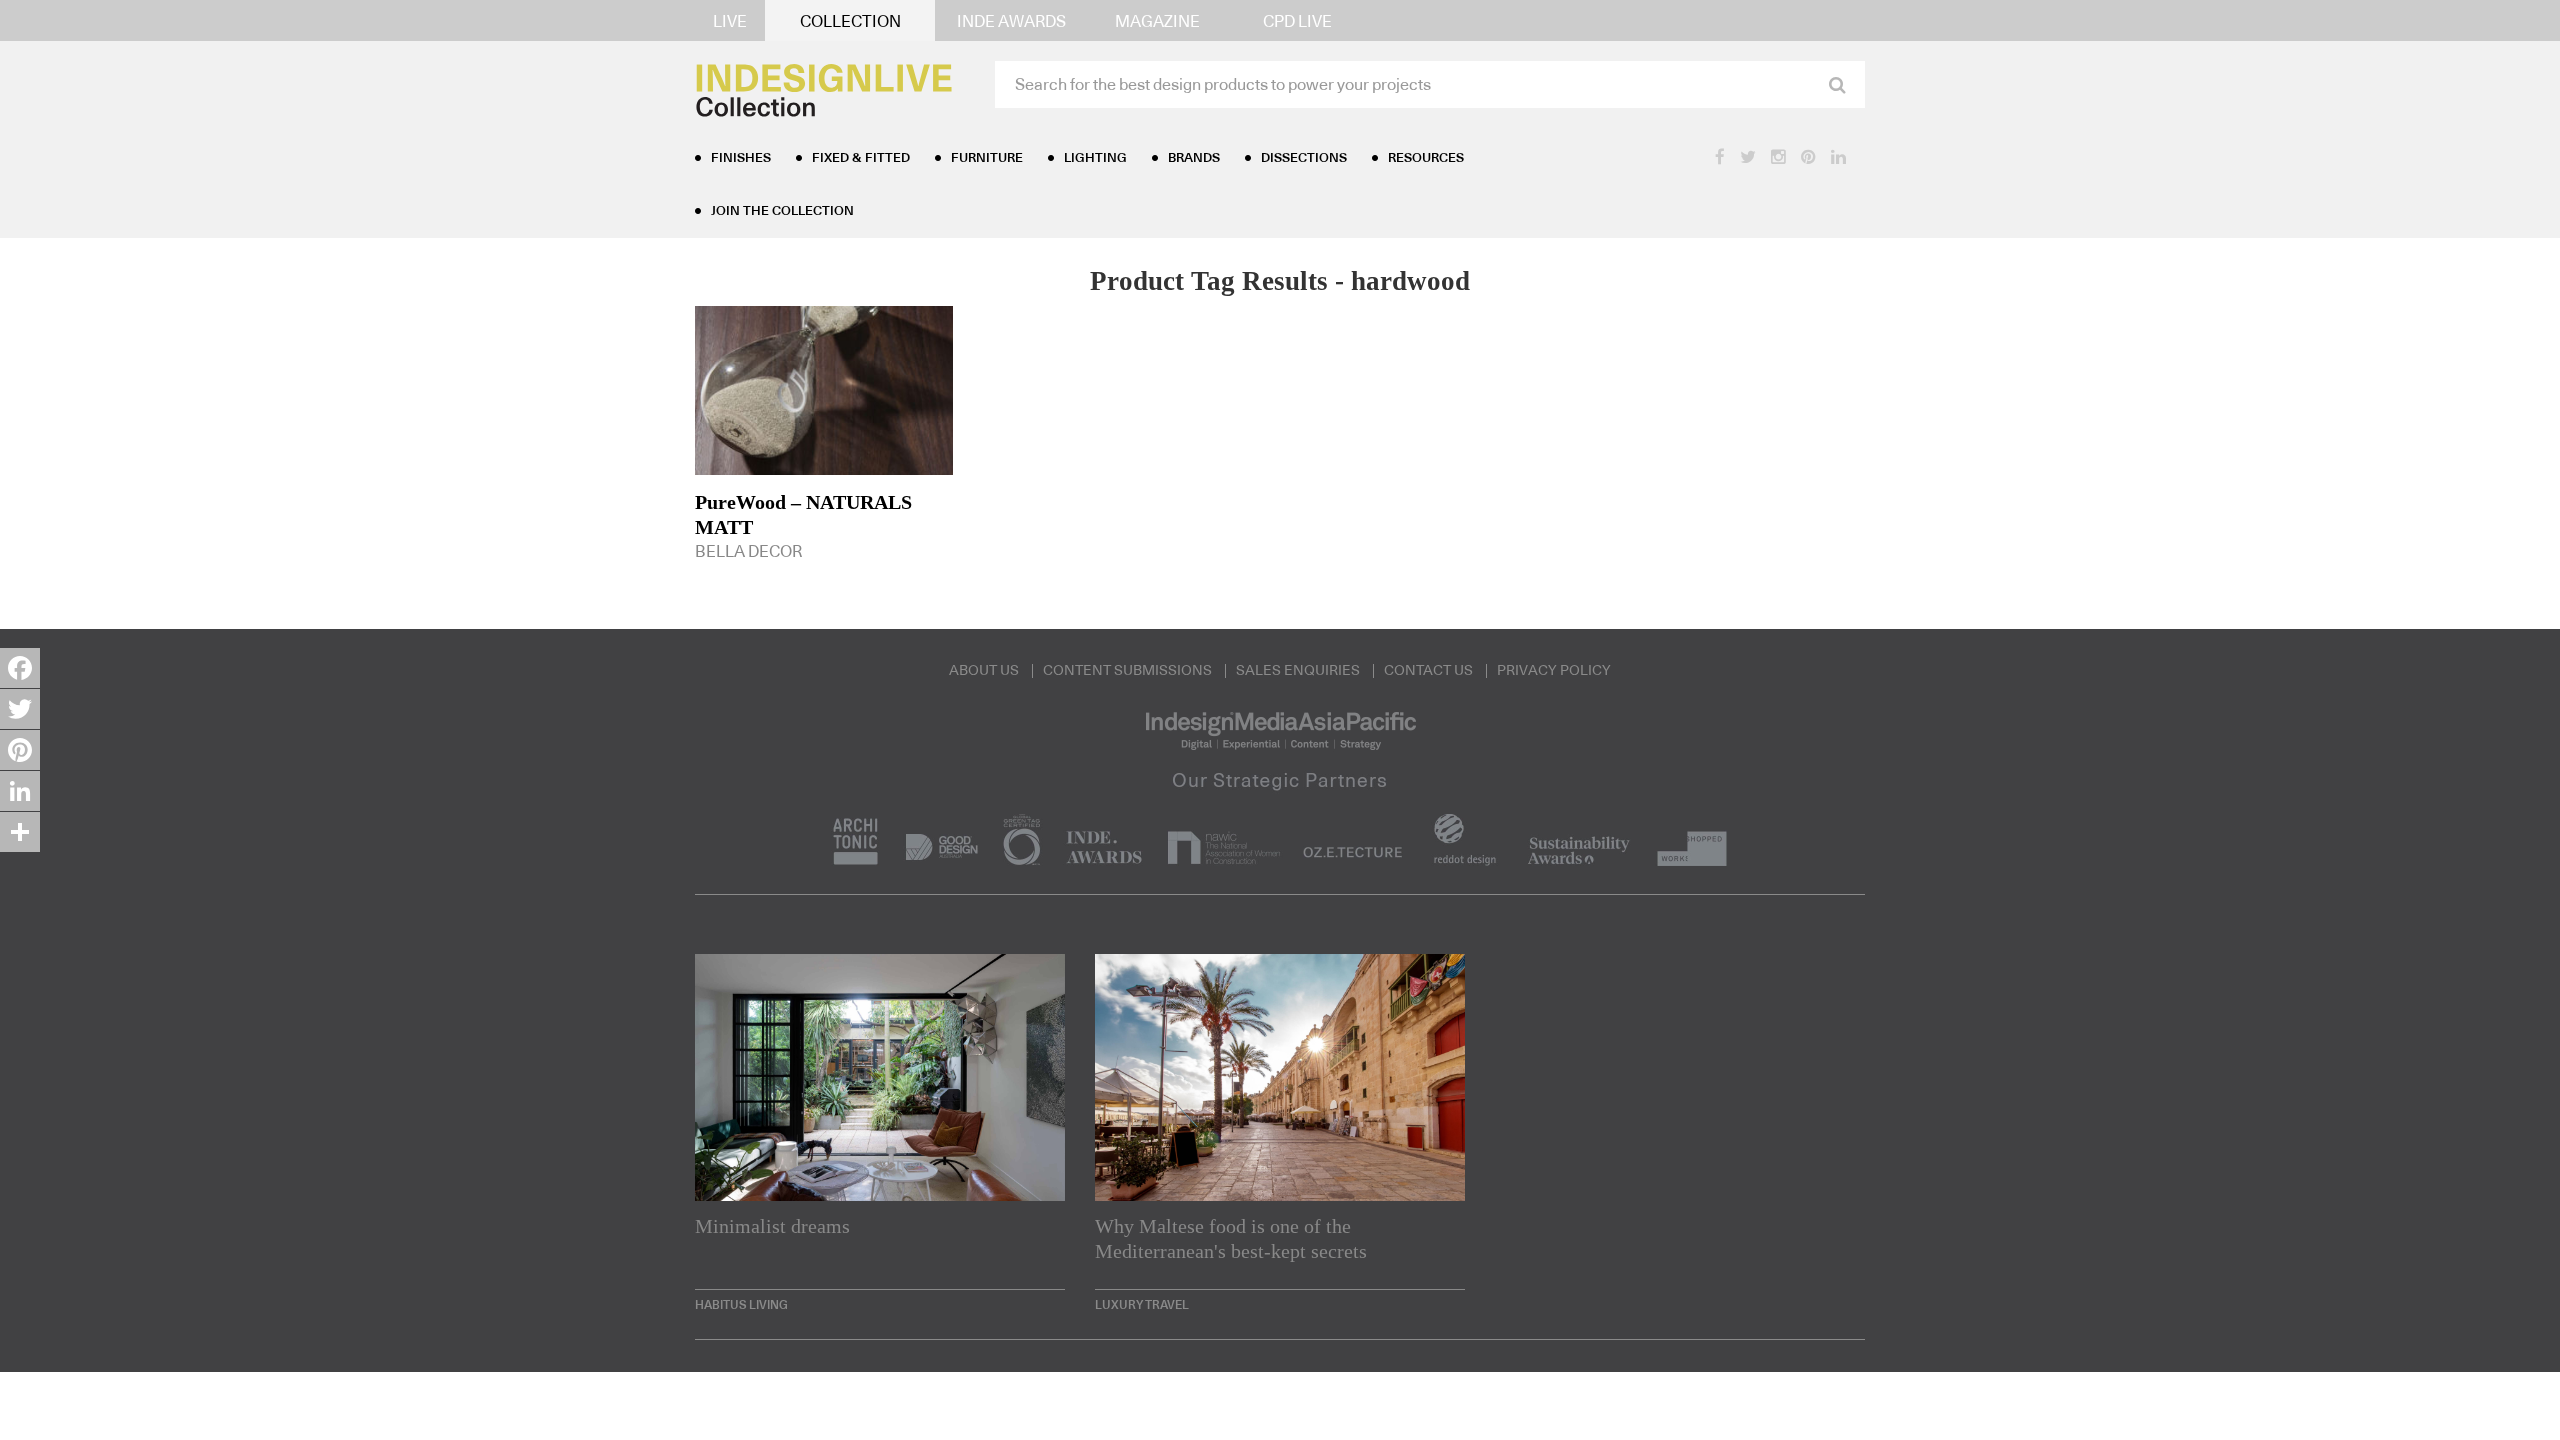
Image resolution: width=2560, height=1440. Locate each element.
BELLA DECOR (803, 525)
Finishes (741, 158)
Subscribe (1783, 1385)
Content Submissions (1127, 671)
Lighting (1095, 158)
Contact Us (1428, 671)
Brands (1194, 158)
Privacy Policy (1554, 671)
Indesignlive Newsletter (1354, 1387)
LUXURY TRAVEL (1142, 1305)
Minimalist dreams (772, 1226)
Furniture (987, 158)
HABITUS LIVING (741, 1305)
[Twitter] (20, 709)
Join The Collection (782, 211)
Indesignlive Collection (1571, 1387)
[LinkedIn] (20, 791)
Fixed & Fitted (861, 158)
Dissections (1304, 158)
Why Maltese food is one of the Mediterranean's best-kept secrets (1231, 1238)
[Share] (20, 832)
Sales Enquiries (1298, 671)
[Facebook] (20, 668)
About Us (984, 671)
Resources (1426, 158)
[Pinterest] (20, 750)
